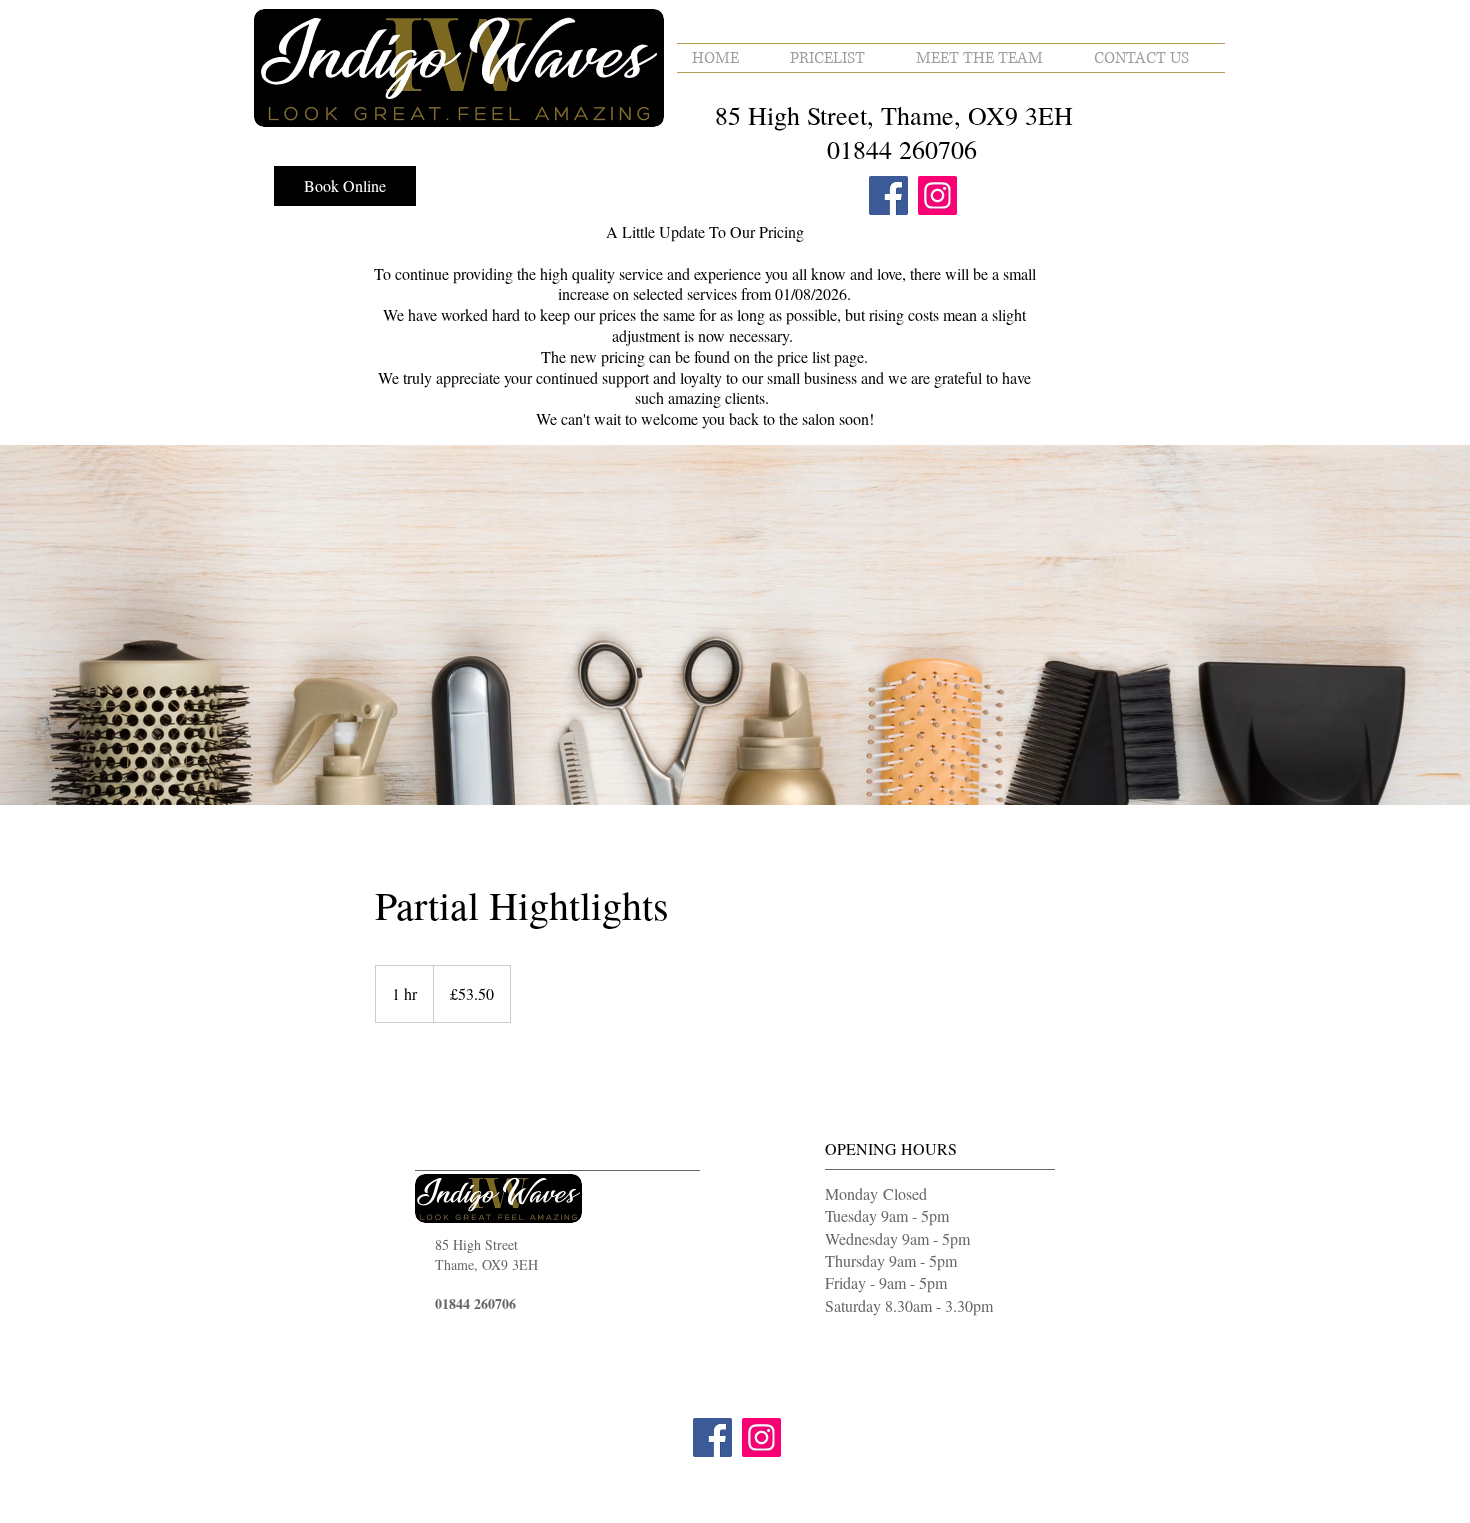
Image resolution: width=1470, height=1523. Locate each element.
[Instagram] (937, 195)
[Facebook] (888, 195)
